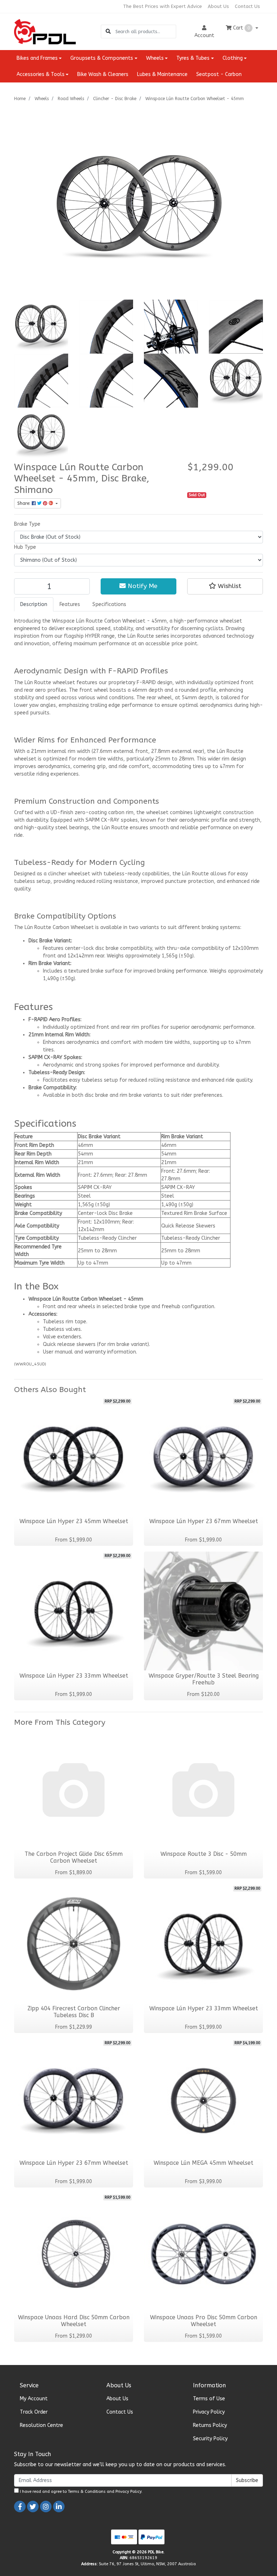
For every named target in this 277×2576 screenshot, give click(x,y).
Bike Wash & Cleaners (103, 74)
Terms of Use (209, 2399)
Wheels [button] (155, 58)
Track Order (34, 2412)
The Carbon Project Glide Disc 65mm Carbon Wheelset (74, 1857)
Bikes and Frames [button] (37, 58)
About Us (218, 6)
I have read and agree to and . (81, 2492)
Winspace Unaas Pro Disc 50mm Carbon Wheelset (204, 2321)
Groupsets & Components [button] (102, 58)
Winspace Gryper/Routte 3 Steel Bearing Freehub (204, 1679)
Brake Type (27, 524)
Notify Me (142, 586)
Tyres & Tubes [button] (193, 58)
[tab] (34, 604)
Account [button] (204, 35)
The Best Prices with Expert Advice (162, 6)
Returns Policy (210, 2425)
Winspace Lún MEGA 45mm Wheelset (203, 2163)
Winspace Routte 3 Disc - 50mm (204, 1854)
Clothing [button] (233, 58)
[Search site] (108, 32)
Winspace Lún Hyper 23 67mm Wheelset (204, 1521)
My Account (34, 2399)
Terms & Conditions (87, 2492)
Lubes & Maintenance (162, 74)
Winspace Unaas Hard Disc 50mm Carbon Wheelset (74, 2321)
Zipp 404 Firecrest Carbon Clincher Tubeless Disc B (74, 2012)
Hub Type (25, 547)
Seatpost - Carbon (219, 74)
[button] (225, 586)
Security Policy (210, 2439)
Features (70, 604)
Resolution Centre (41, 2425)
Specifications (109, 604)
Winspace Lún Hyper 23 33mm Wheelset (74, 1676)
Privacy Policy (209, 2412)
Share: (25, 503)
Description (34, 604)
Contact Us (247, 6)
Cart (241, 28)
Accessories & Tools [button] (41, 74)
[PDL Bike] (45, 31)
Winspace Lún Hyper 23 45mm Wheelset (74, 1521)
